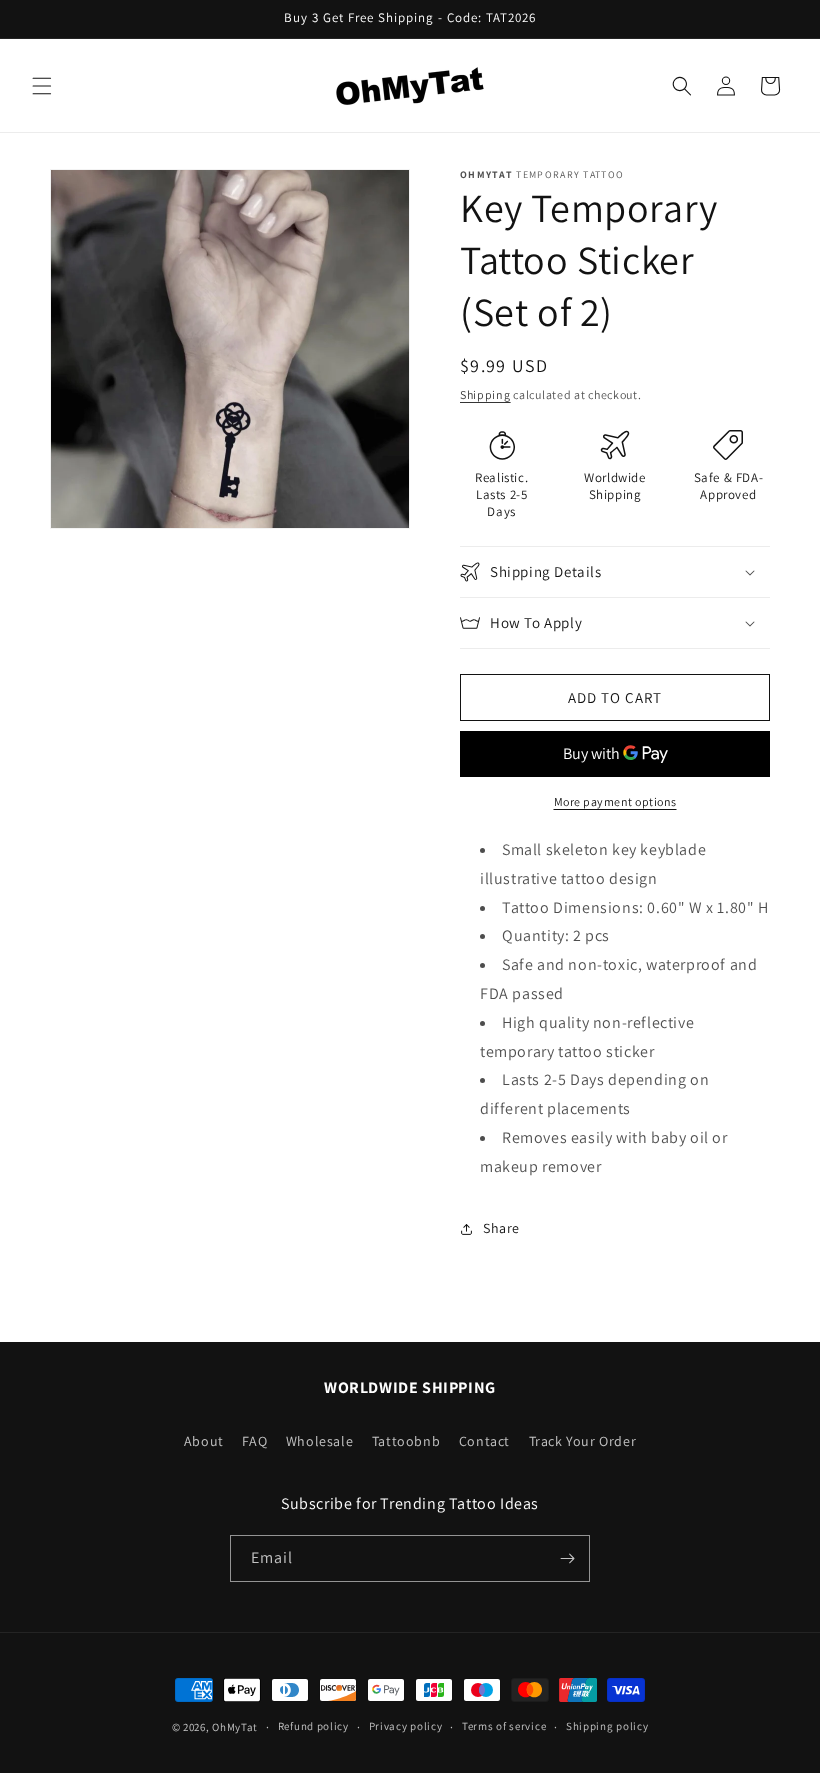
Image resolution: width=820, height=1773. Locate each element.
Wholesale (319, 1441)
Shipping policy (607, 1726)
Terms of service (504, 1726)
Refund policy (313, 1726)
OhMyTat (235, 1727)
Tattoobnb (406, 1441)
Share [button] (501, 1228)
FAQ (254, 1441)
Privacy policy (406, 1726)
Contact (484, 1441)
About (204, 1441)
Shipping (485, 394)
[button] (42, 86)
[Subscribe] (567, 1558)
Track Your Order (583, 1441)
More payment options (615, 801)
